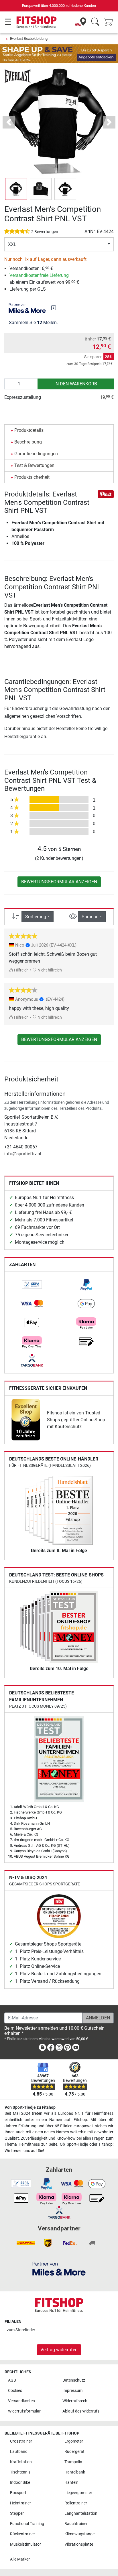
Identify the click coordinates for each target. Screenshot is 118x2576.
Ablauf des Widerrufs (81, 2411)
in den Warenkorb (76, 384)
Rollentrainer (76, 2503)
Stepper (17, 2513)
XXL (12, 244)
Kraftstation (21, 2462)
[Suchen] (95, 22)
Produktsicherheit (32, 477)
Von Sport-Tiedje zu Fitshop (30, 2107)
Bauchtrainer (76, 2524)
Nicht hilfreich (49, 970)
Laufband (19, 2452)
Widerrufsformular (24, 2411)
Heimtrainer (20, 2503)
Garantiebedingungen (36, 454)
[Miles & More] (59, 2268)
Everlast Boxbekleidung (29, 39)
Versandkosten (21, 2401)
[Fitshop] (37, 22)
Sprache (90, 917)
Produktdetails (29, 430)
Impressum (72, 2391)
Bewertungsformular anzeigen (59, 882)
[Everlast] (18, 76)
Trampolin (73, 2462)
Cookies (15, 2391)
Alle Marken (20, 2559)
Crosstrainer (21, 2441)
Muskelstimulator (25, 2544)
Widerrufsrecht (76, 2401)
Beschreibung (28, 442)
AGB (12, 2380)
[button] (16, 189)
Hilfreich (21, 970)
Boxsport (18, 2493)
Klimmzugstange (79, 2534)
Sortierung (36, 917)
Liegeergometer (78, 2493)
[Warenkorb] (110, 22)
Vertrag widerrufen (59, 2350)
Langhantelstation (81, 2513)
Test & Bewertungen (34, 465)
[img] (54, 308)
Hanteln (71, 2483)
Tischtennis (20, 2472)
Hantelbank (75, 2472)
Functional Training (27, 2524)
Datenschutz (74, 2380)
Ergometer (74, 2441)
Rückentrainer (22, 2534)
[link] (32, 1285)
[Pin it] (106, 494)
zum (21, 2330)
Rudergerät (74, 2452)
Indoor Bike (20, 2483)
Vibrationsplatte (79, 2544)
